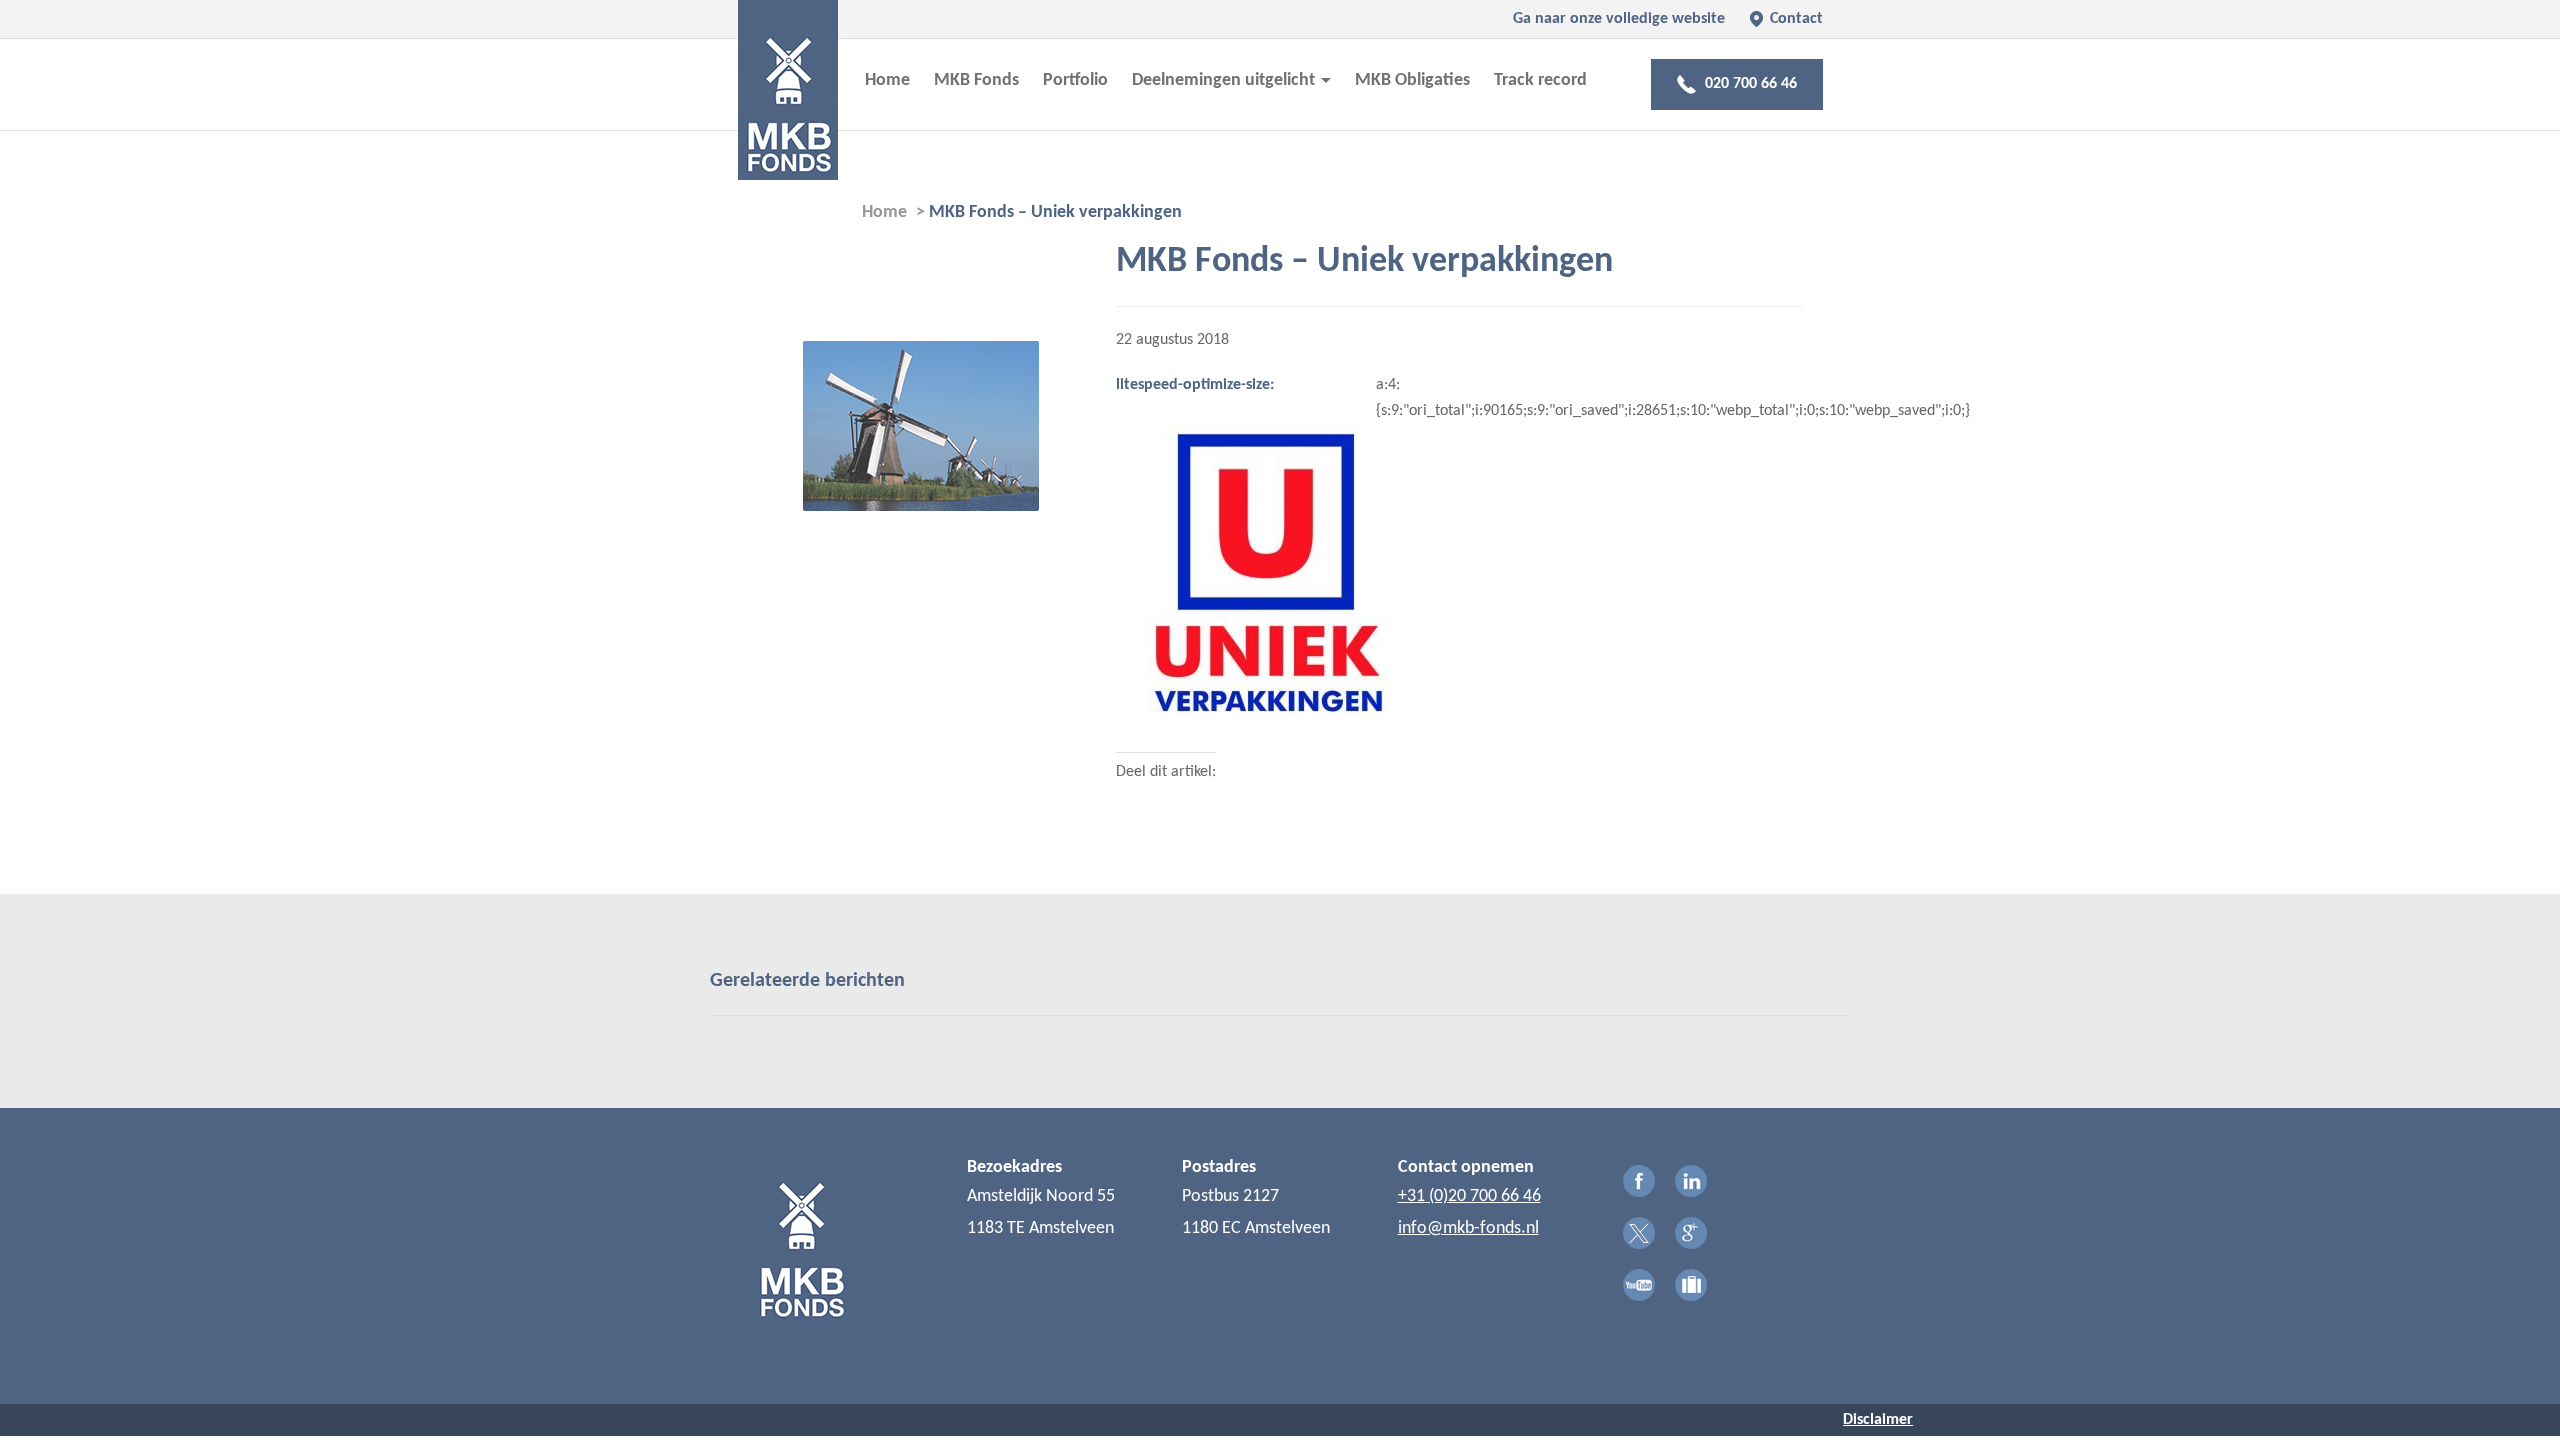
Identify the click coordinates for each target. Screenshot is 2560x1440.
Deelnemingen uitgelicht (1225, 80)
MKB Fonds (976, 80)
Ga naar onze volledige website (1619, 19)
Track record (1540, 80)
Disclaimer (1878, 1420)
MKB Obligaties (1412, 80)
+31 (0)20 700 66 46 (1469, 1196)
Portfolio (1075, 80)
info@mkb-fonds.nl (1468, 1228)
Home (887, 80)
